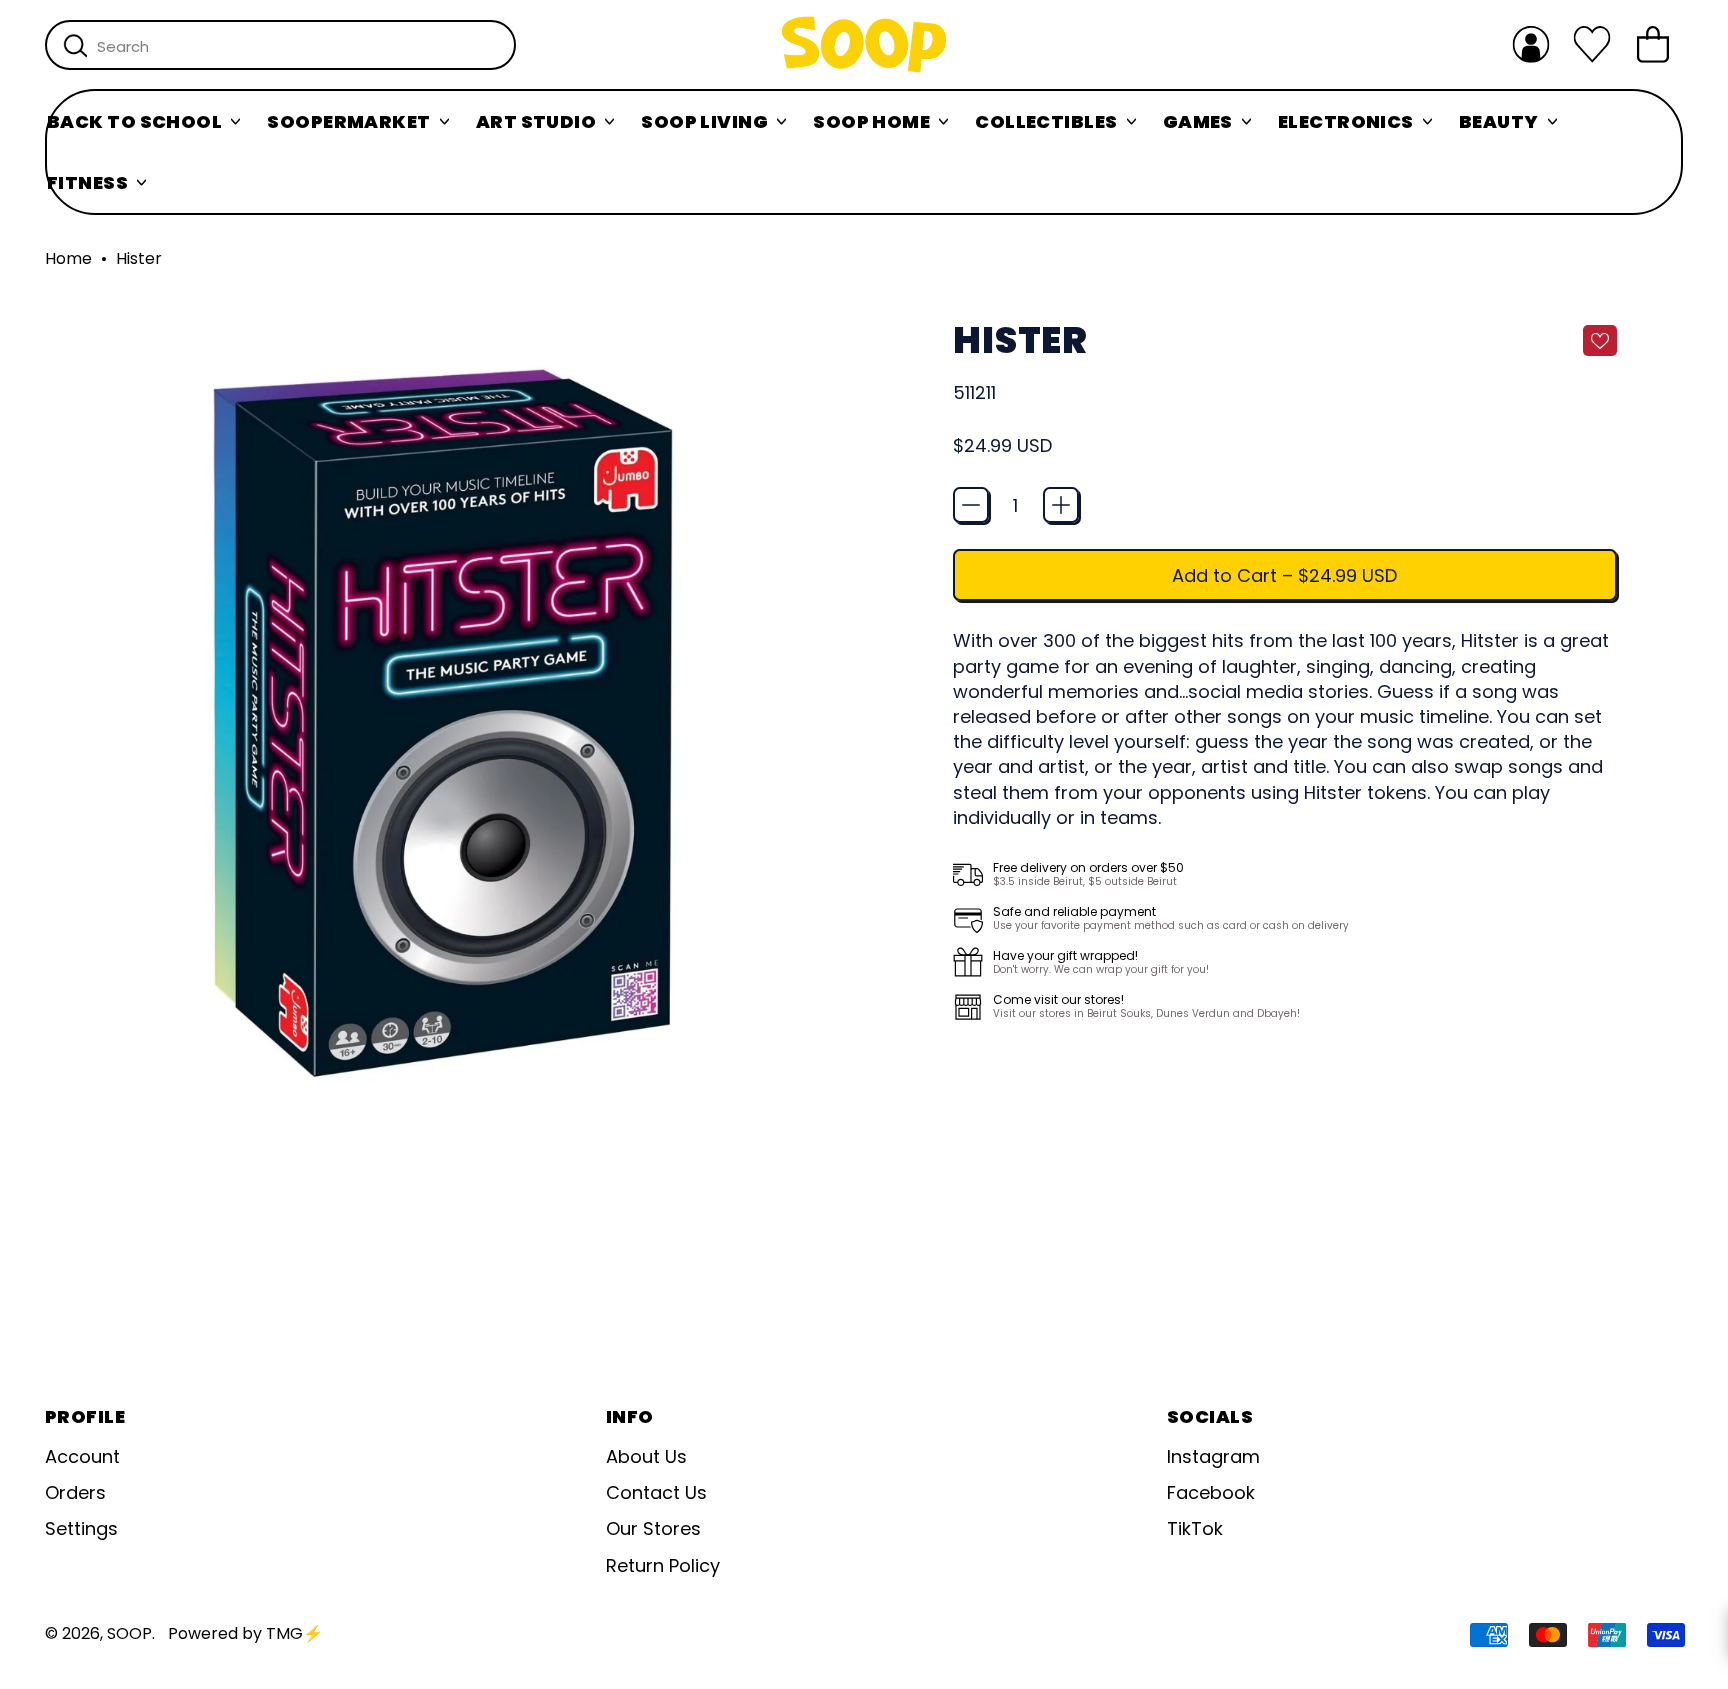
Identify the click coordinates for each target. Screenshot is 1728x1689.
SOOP (129, 1633)
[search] (75, 46)
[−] (971, 505)
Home (68, 259)
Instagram (1213, 1456)
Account (82, 1456)
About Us (646, 1456)
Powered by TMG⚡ (245, 1633)
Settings (81, 1528)
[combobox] (280, 45)
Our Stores (653, 1528)
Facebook (1211, 1492)
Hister (139, 259)
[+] (1061, 505)
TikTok (1195, 1528)
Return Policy (663, 1565)
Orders (75, 1492)
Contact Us (656, 1492)
